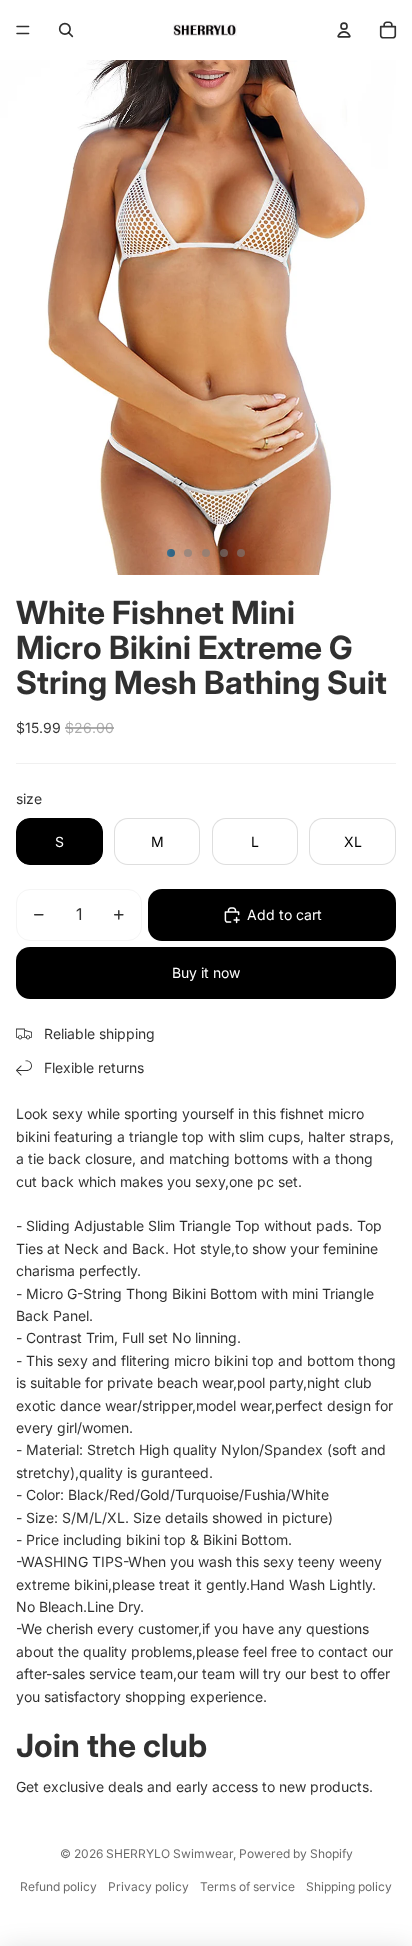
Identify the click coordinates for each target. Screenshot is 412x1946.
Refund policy (58, 1886)
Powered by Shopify (296, 1853)
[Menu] (23, 30)
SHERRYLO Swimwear (169, 1853)
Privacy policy (148, 1886)
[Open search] (66, 30)
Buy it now (206, 972)
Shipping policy (349, 1886)
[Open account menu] (344, 30)
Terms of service (247, 1886)
